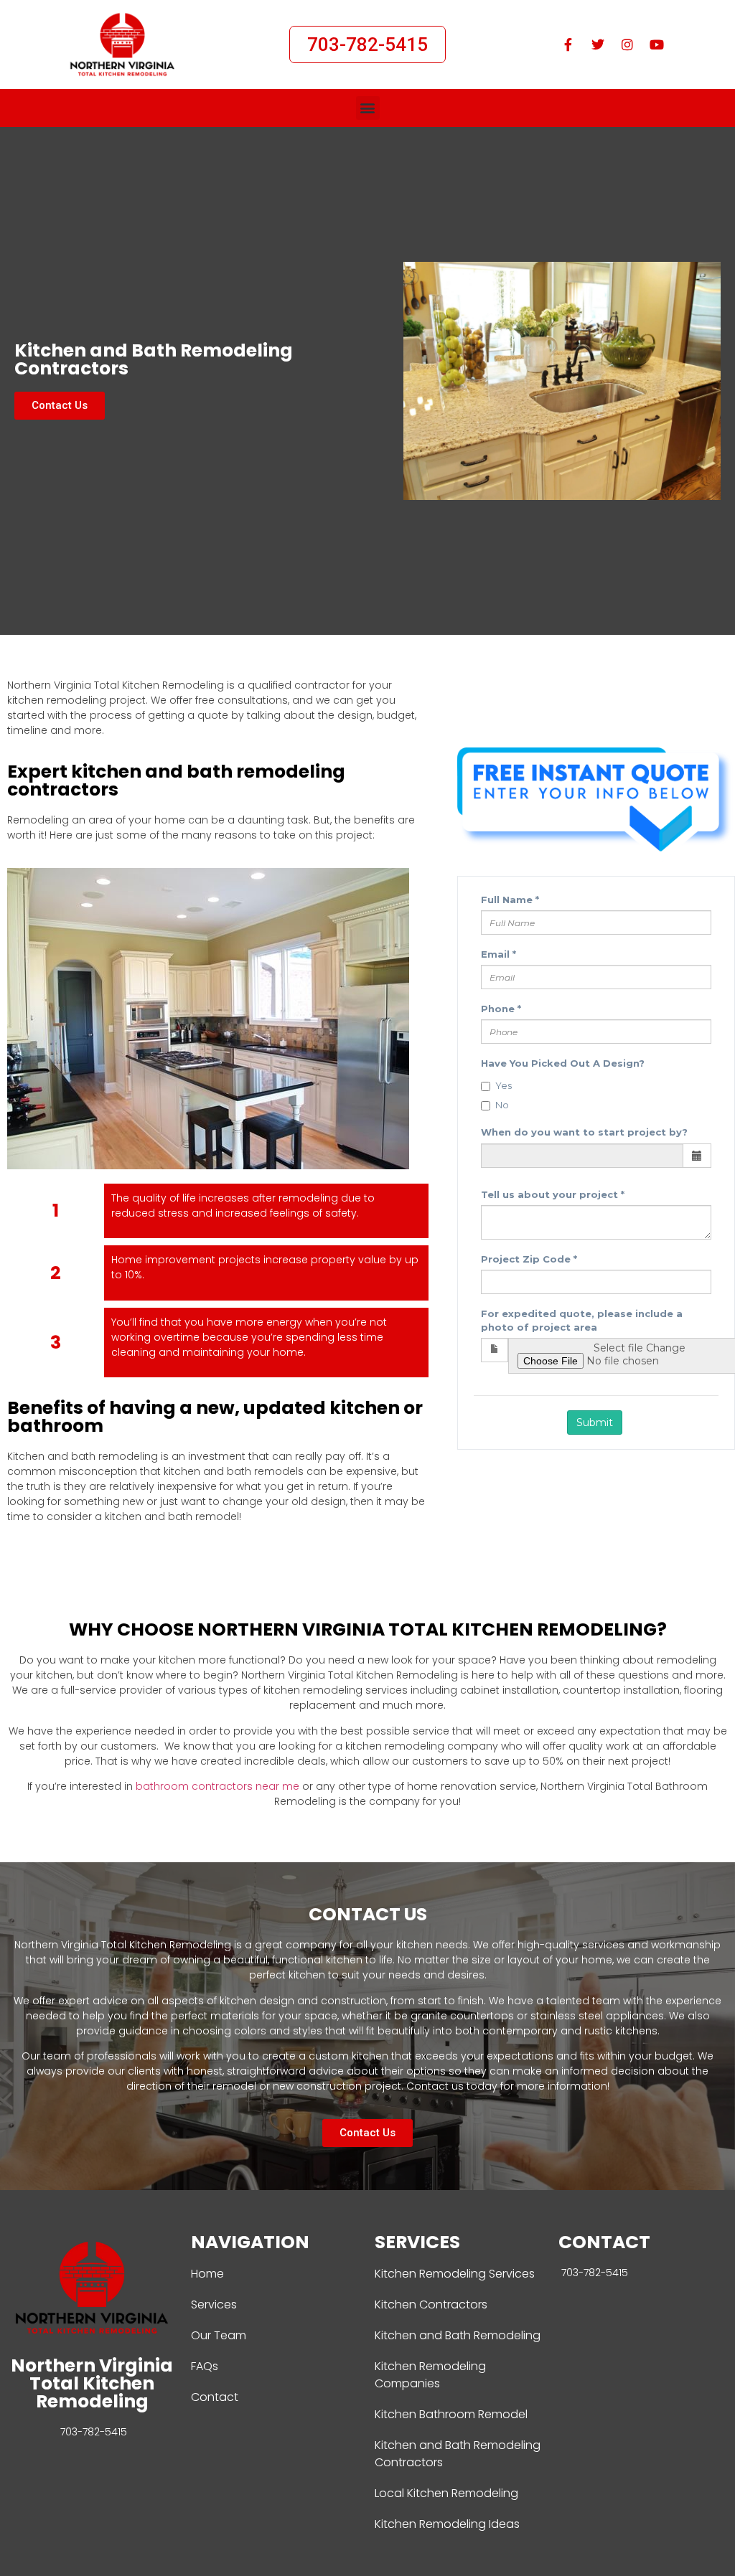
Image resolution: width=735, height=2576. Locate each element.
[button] (368, 108)
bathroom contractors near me (217, 1786)
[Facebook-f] (568, 44)
